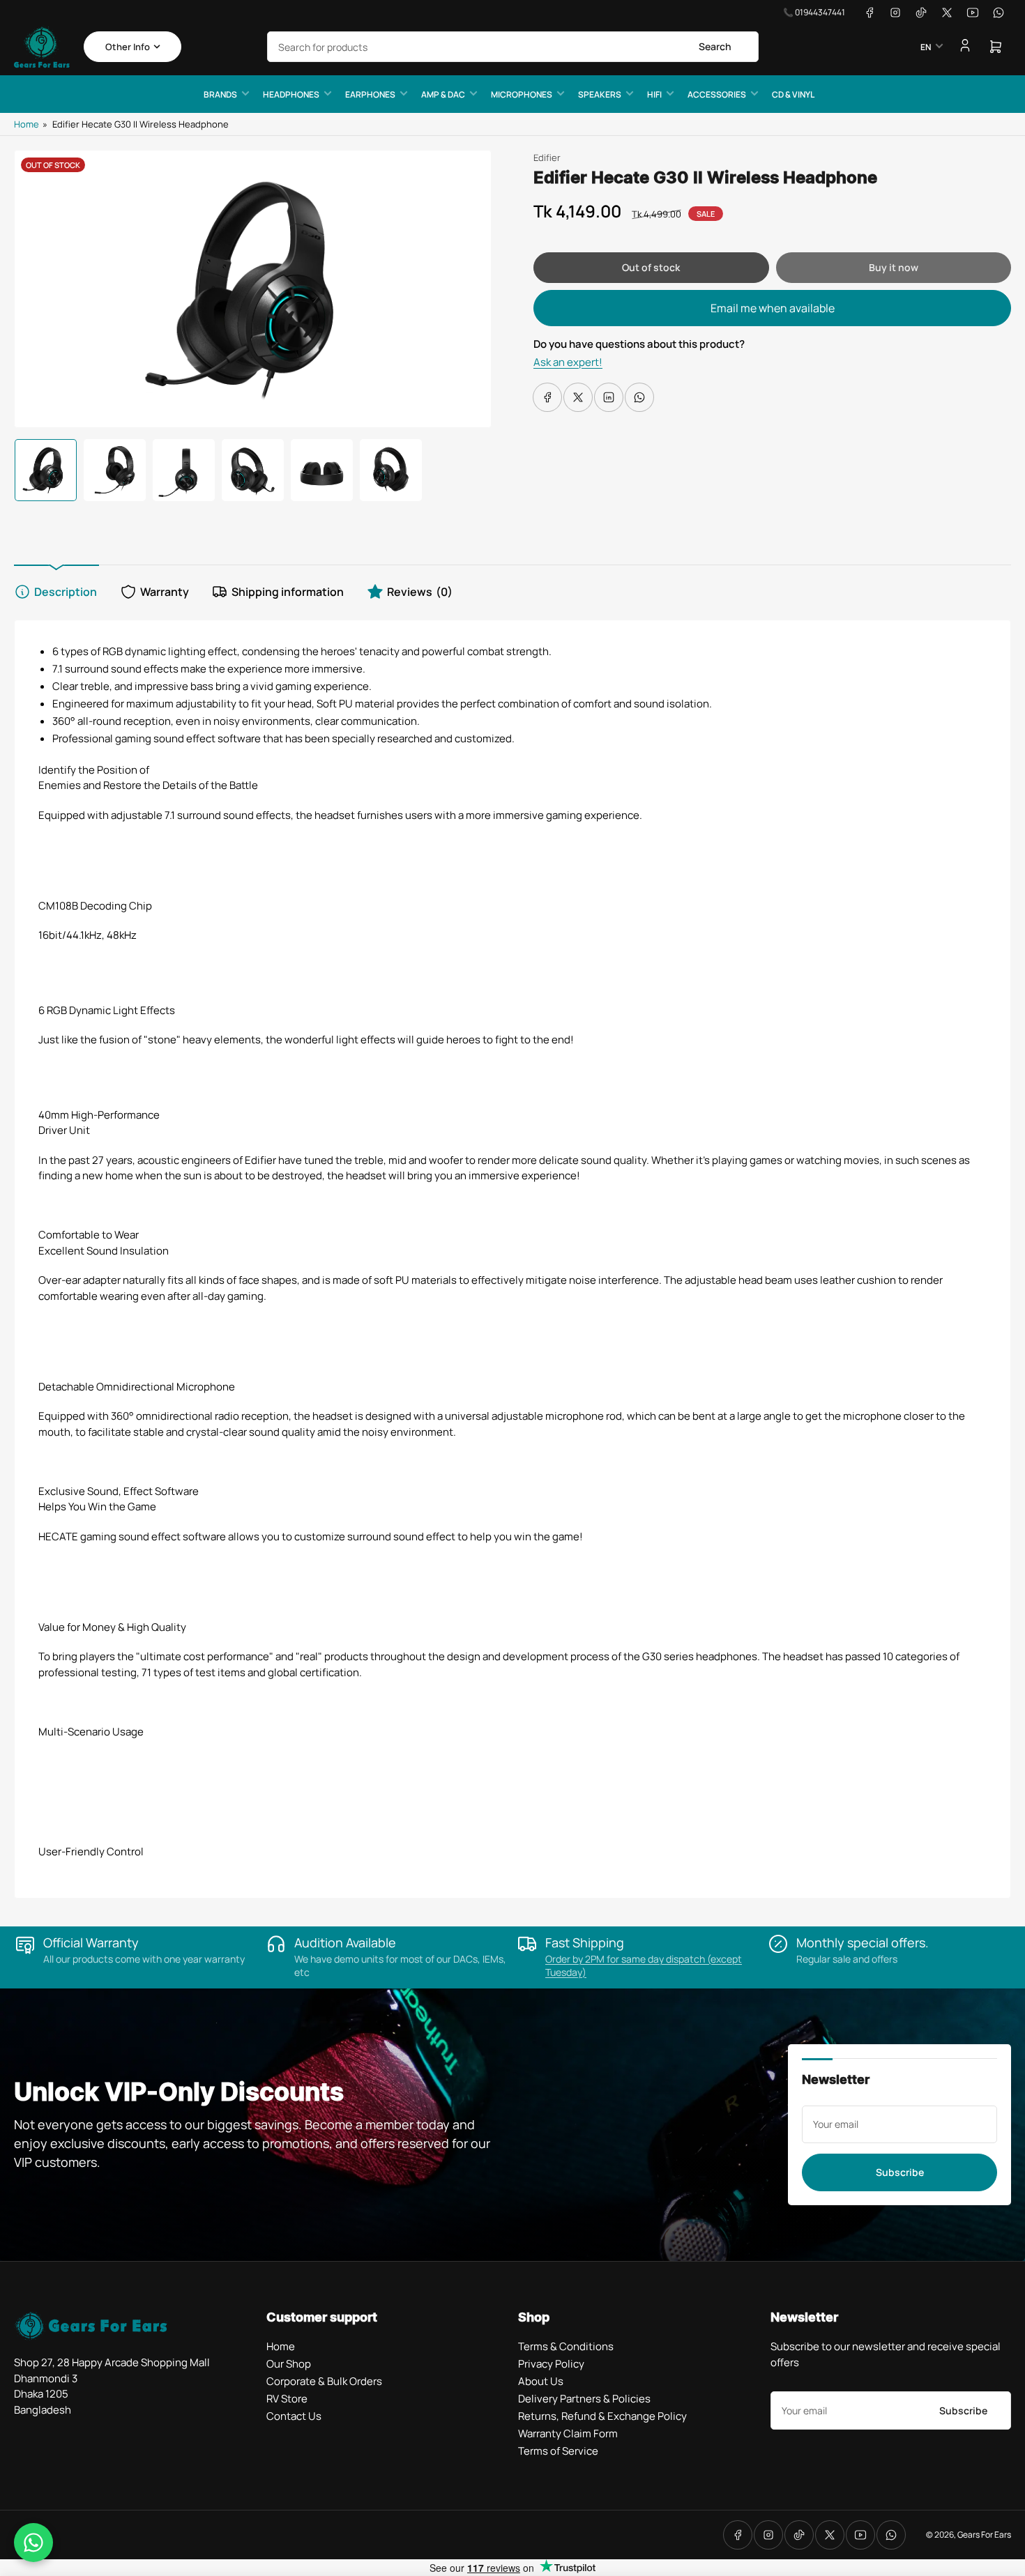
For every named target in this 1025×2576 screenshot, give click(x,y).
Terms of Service (558, 2451)
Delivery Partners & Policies (584, 2399)
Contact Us (294, 2416)
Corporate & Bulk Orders (324, 2381)
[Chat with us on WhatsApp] (33, 2543)
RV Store (287, 2399)
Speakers (600, 94)
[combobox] (513, 47)
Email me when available (773, 308)
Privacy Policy (551, 2364)
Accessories (717, 94)
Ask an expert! (568, 362)
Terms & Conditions (566, 2346)
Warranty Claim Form (568, 2433)
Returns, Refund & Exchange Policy (602, 2416)
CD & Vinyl (793, 94)
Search (715, 46)
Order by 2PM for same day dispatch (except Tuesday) (644, 1965)
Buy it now (894, 267)
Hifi (654, 94)
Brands (220, 94)
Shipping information (288, 592)
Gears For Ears (984, 2535)
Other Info (128, 47)
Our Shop (289, 2364)
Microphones (522, 94)
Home (26, 124)
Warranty (165, 592)
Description (66, 592)
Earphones (370, 94)
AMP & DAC (443, 94)
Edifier (547, 158)
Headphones (291, 94)
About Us (541, 2381)
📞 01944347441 (814, 12)
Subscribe (900, 2172)
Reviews (420, 592)
